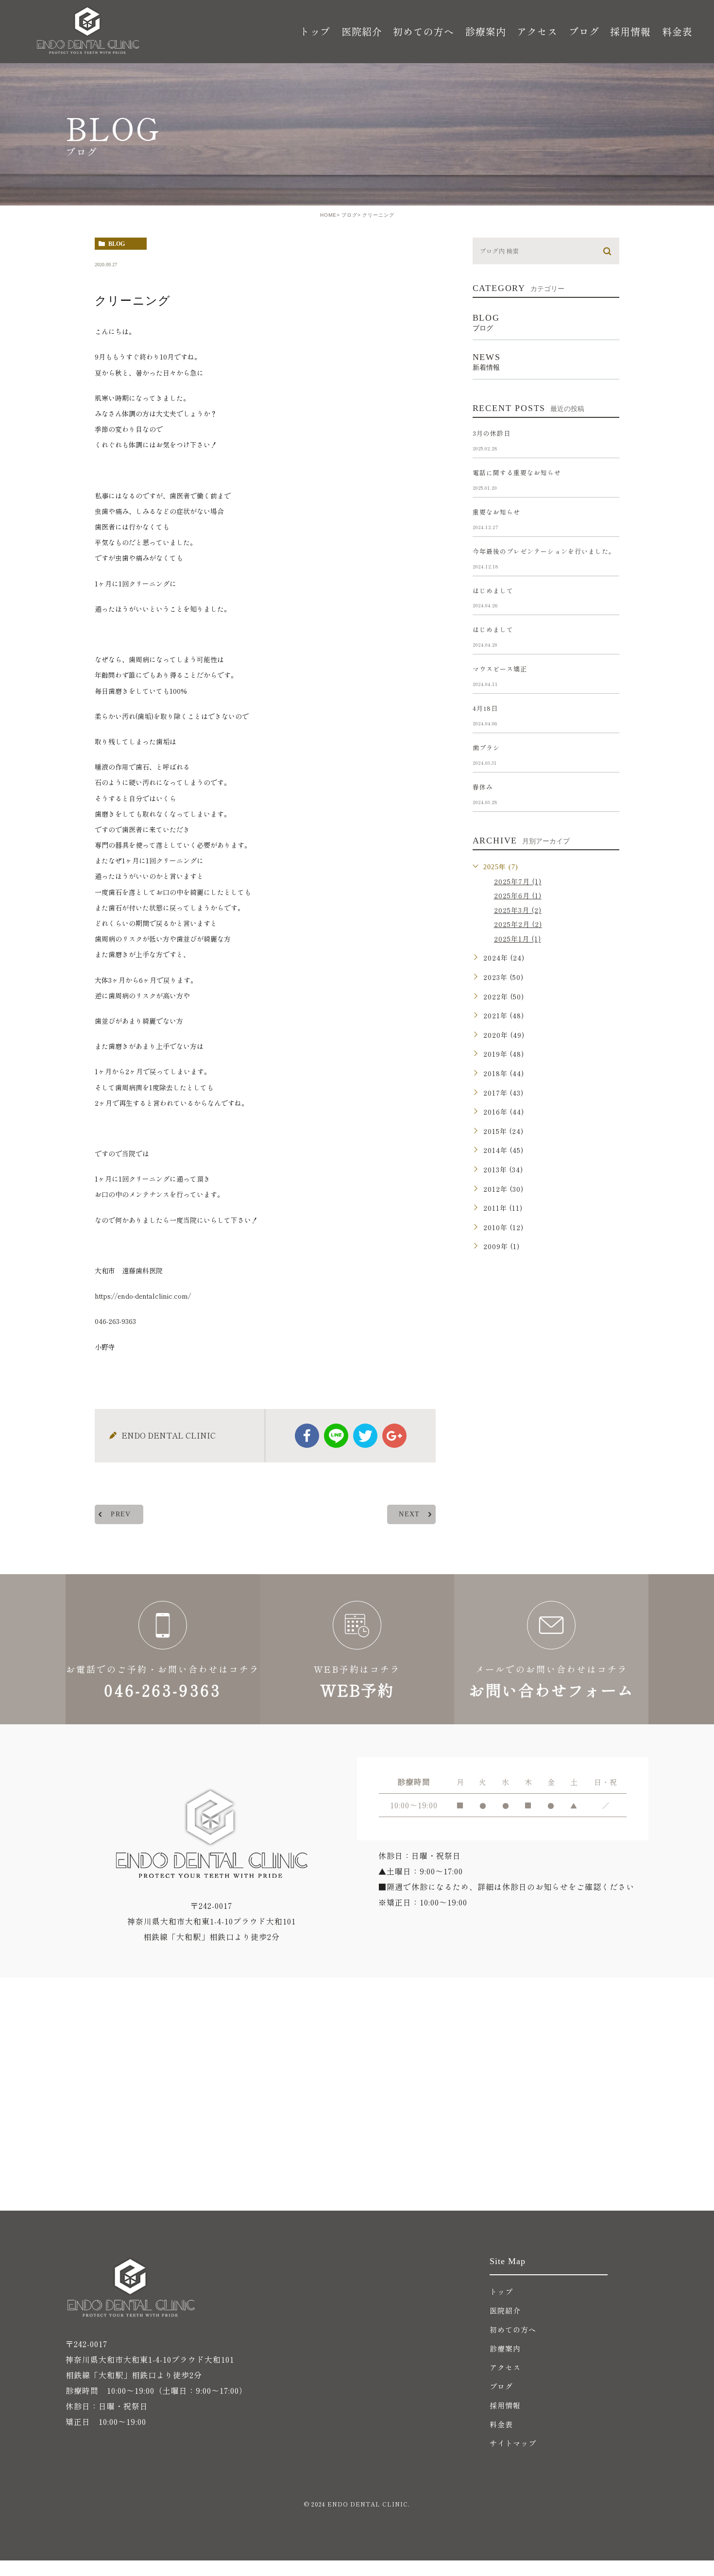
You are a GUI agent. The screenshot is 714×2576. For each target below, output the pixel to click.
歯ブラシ (486, 747)
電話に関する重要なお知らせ (517, 472)
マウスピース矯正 (500, 669)
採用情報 (630, 31)
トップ (315, 31)
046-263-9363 (115, 1321)
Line (336, 1436)
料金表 (677, 31)
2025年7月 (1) (518, 881)
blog (117, 244)
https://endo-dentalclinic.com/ (143, 1296)
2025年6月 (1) (518, 895)
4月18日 (485, 708)
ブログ (584, 31)
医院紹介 (505, 2310)
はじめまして (493, 591)
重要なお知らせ (496, 512)
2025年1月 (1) (518, 939)
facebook (307, 1436)
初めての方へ (424, 31)
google (394, 1436)
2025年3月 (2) (518, 910)
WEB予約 (357, 1649)
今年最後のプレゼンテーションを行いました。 (544, 551)
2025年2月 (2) (518, 924)
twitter (365, 1436)
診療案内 (505, 2348)
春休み (483, 787)
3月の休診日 (492, 433)
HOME (328, 215)
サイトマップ (513, 2443)
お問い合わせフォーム (551, 1649)
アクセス (537, 31)
